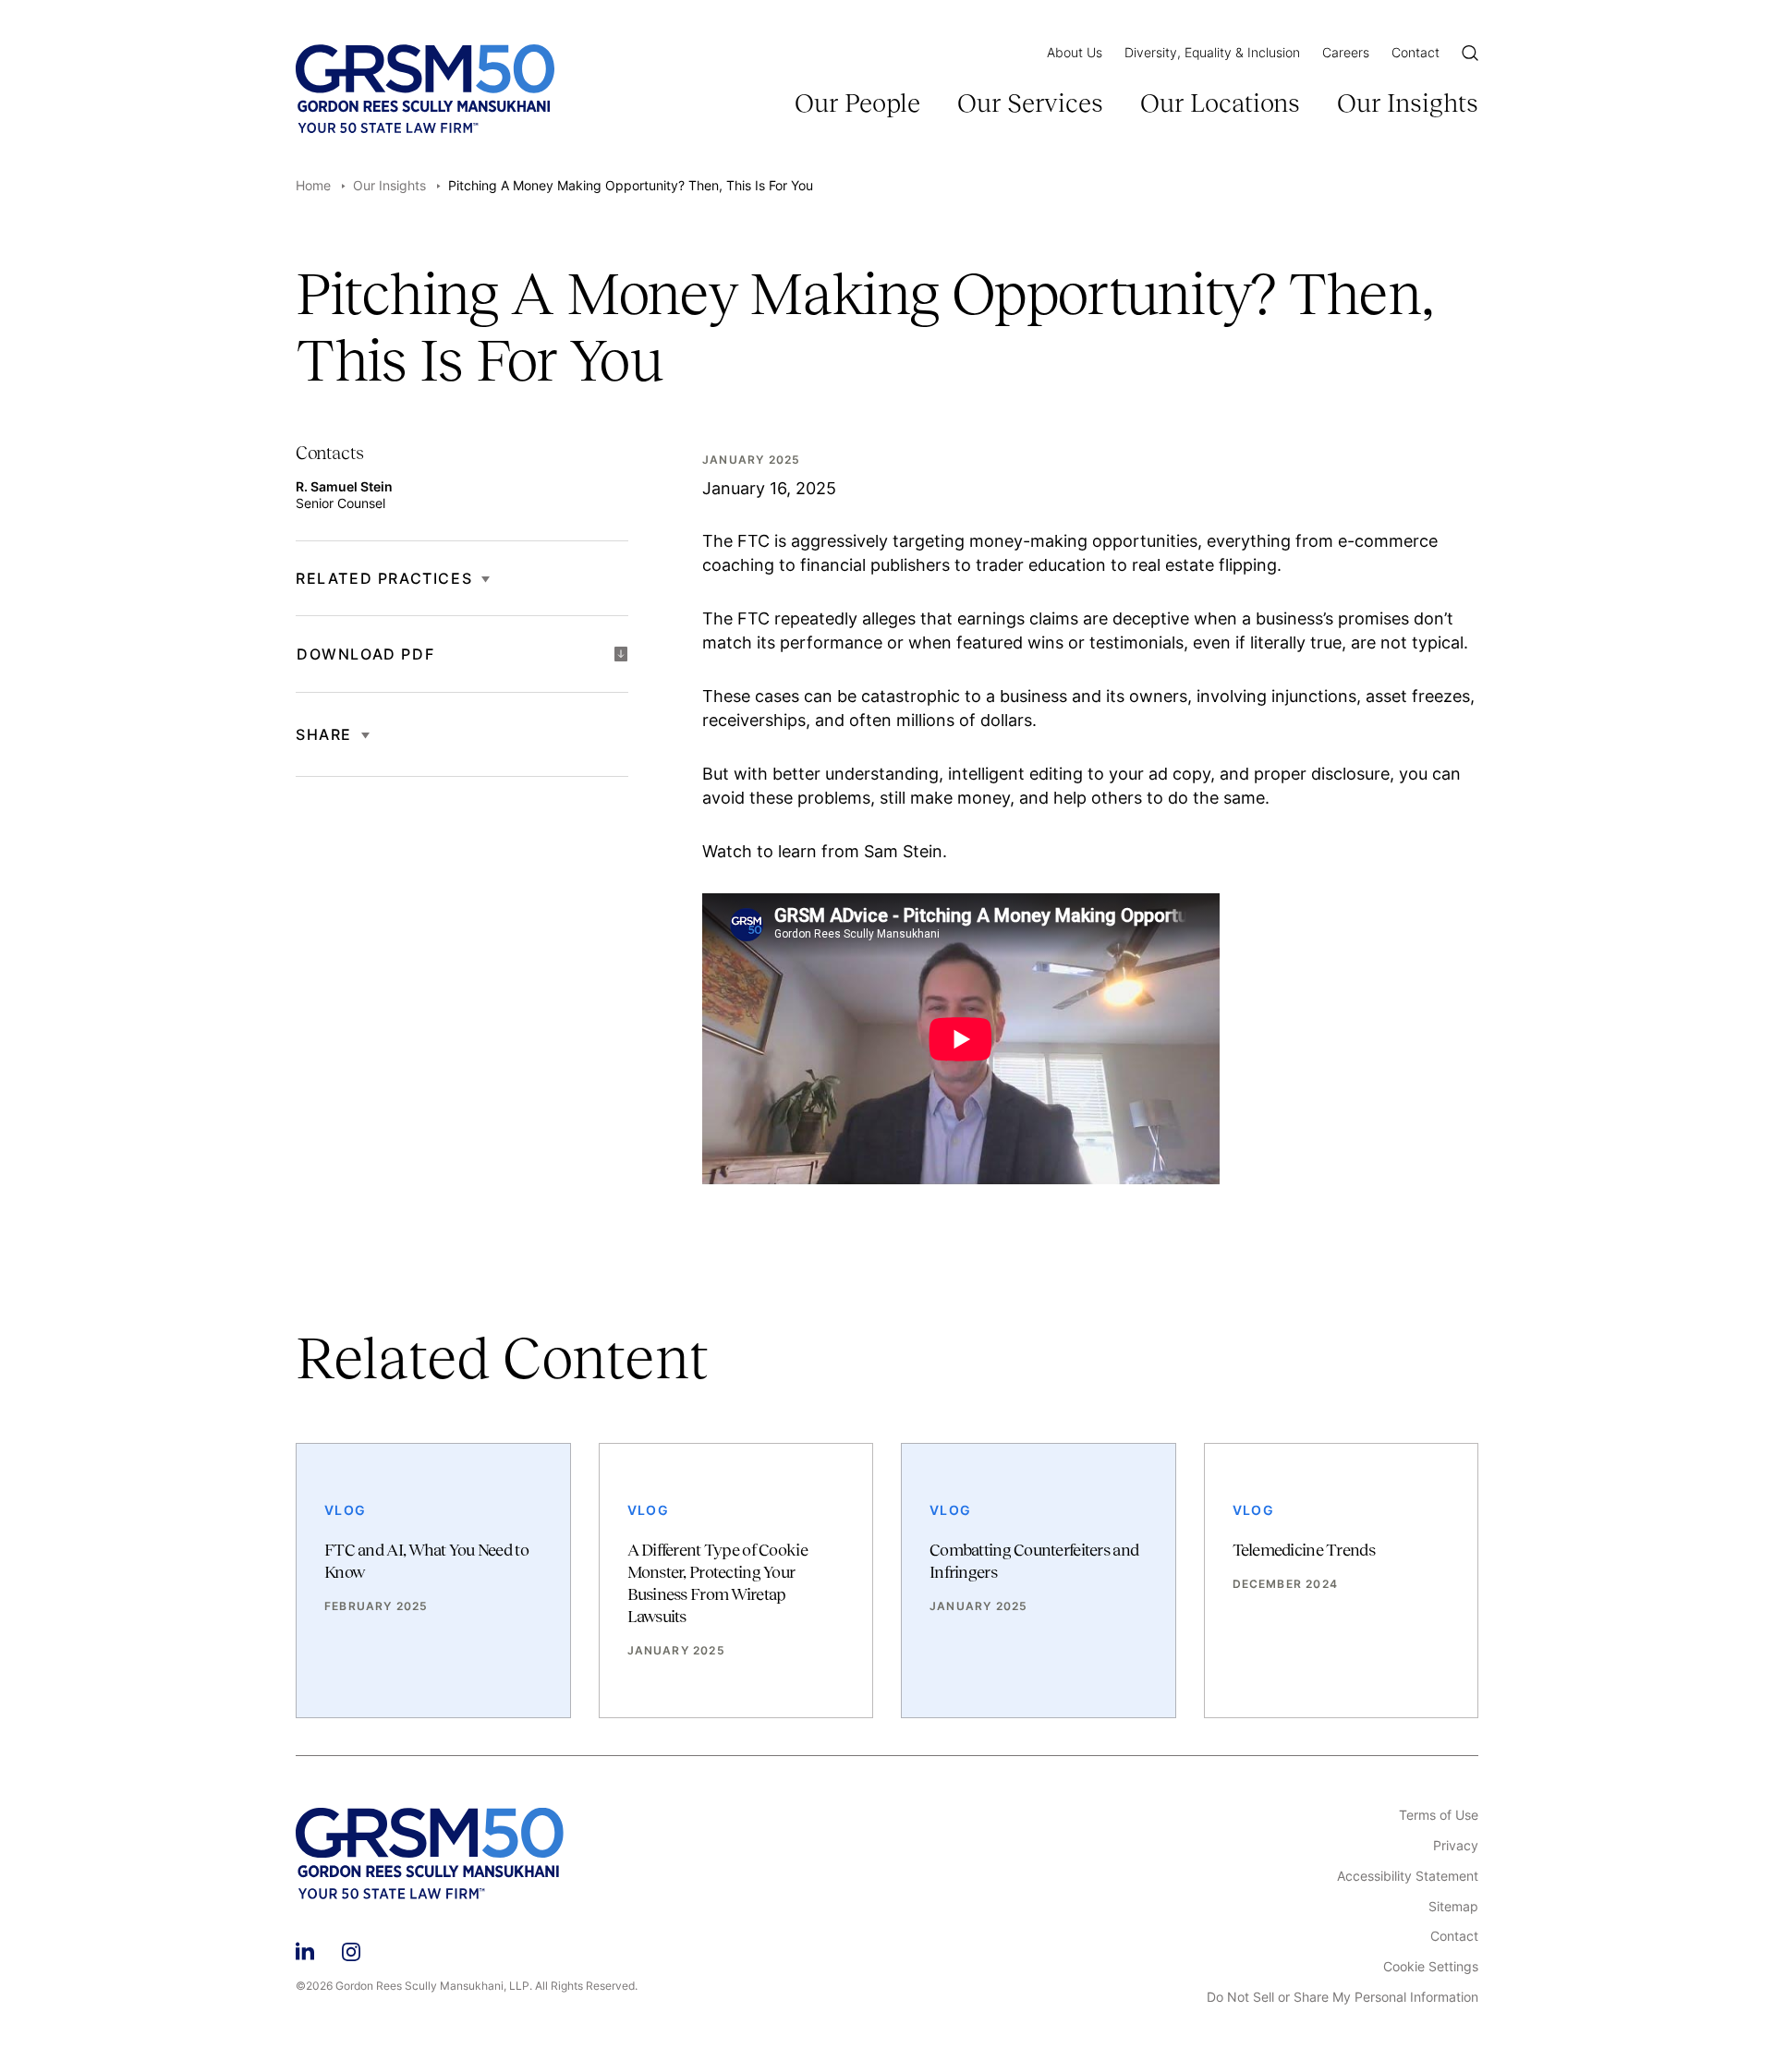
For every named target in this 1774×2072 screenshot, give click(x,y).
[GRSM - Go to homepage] (425, 89)
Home (313, 185)
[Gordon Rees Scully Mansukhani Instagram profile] (351, 1949)
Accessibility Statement (1408, 1876)
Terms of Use (1439, 1815)
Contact (1416, 52)
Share (324, 734)
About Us (1075, 52)
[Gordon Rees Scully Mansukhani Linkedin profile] (305, 1949)
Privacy (1456, 1846)
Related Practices (384, 578)
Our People (857, 103)
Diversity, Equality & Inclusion (1212, 52)
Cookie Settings (1431, 1967)
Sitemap (1453, 1907)
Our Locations (1220, 103)
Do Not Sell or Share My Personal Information (1343, 1997)
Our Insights (1408, 103)
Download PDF (365, 654)
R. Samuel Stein (344, 486)
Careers (1346, 52)
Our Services (1030, 103)
